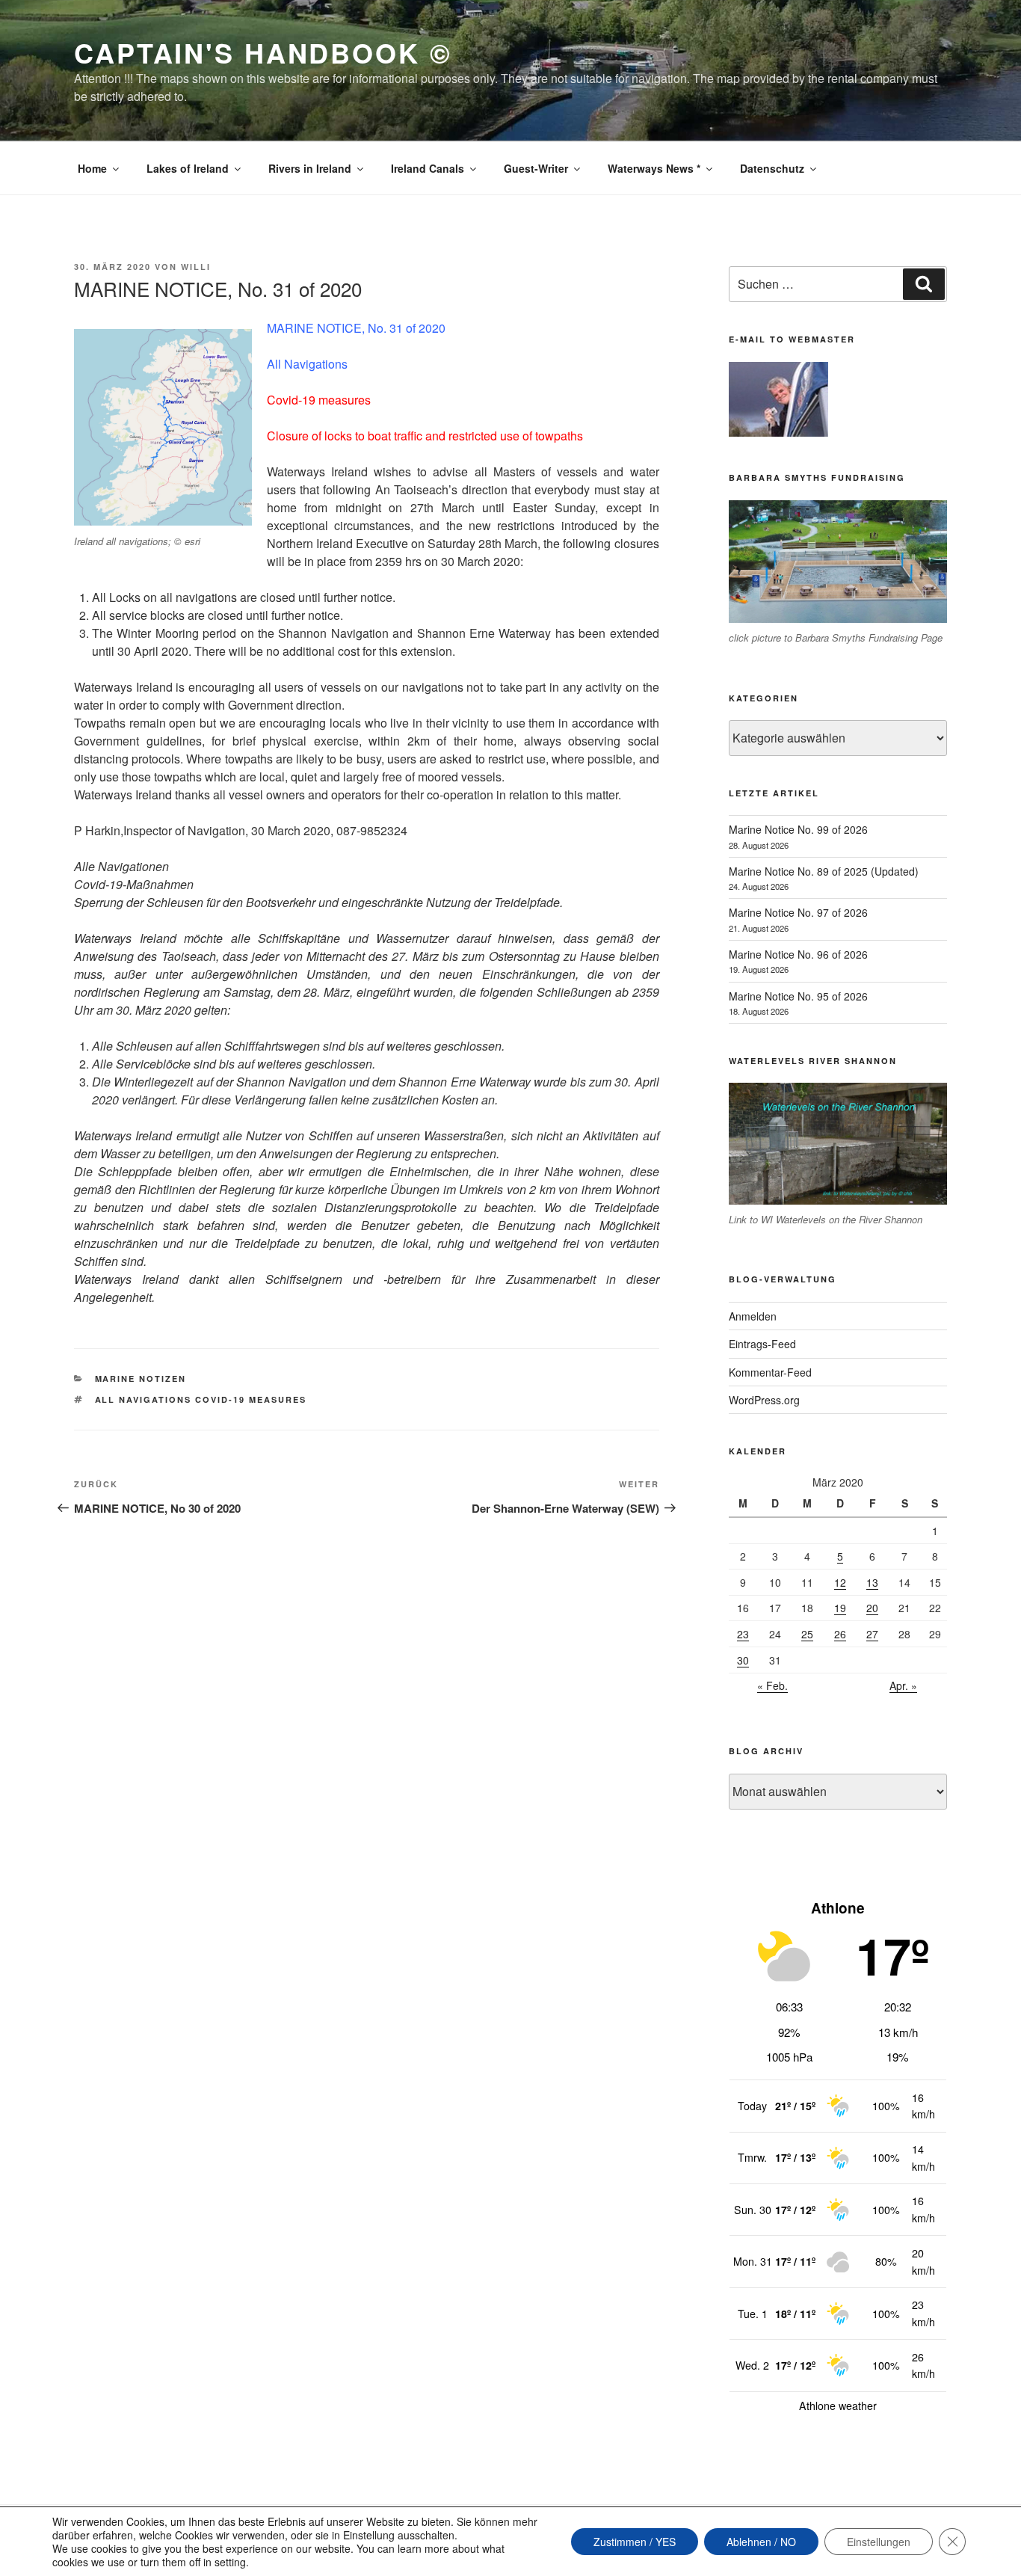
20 (872, 1608)
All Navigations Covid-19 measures (201, 1399)
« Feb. (772, 1685)
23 (743, 1634)
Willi (196, 267)
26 (840, 1634)
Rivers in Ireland (310, 168)
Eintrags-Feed (762, 1344)
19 (840, 1608)
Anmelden (753, 1316)
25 (807, 1634)
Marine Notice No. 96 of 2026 (798, 954)
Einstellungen (879, 2542)
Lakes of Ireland (188, 168)
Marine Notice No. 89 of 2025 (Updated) (824, 871)
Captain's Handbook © (263, 52)
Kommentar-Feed (770, 1372)
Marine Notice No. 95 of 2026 (798, 996)
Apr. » (903, 1685)
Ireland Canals (428, 168)
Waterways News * (654, 168)
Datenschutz (772, 168)
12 (840, 1582)
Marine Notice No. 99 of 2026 (798, 829)
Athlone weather (838, 2406)
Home (92, 168)
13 (872, 1582)
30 (743, 1660)
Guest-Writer (536, 168)
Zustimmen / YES (635, 2542)
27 (872, 1634)
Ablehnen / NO (761, 2542)
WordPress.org (764, 1400)
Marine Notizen (141, 1378)
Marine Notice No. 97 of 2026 (798, 912)
